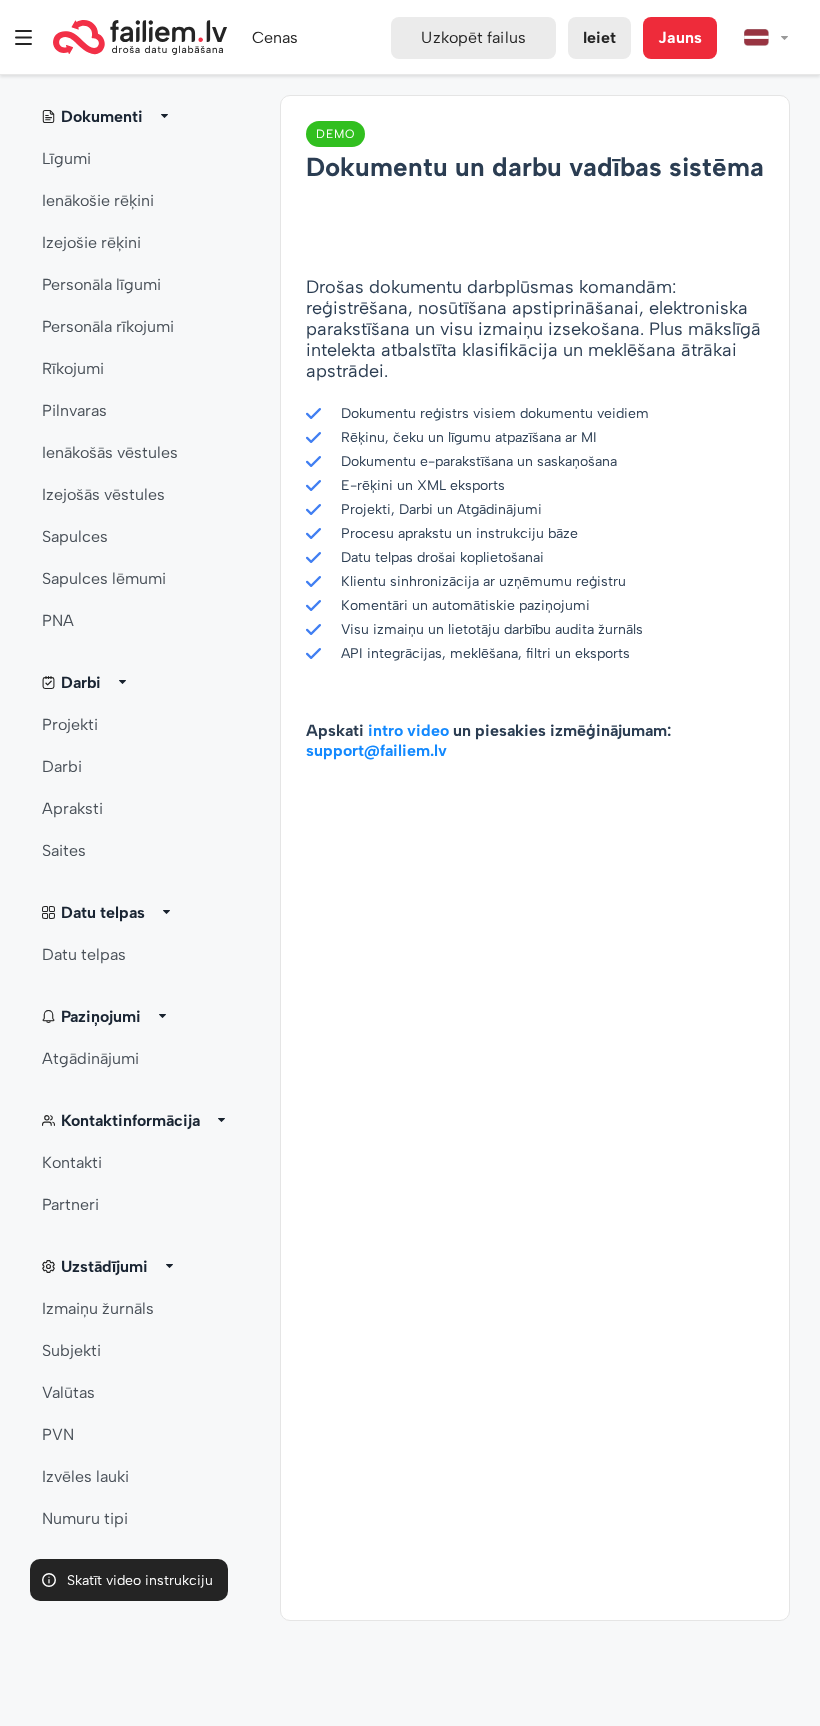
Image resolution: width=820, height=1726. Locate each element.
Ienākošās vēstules (110, 452)
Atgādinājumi (90, 1058)
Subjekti (71, 1350)
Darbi (62, 766)
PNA (58, 620)
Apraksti (72, 808)
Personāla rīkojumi (108, 326)
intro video (408, 730)
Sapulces (75, 536)
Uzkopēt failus (473, 37)
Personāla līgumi (101, 284)
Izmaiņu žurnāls (98, 1308)
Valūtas (68, 1392)
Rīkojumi (73, 368)
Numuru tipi (85, 1518)
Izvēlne (24, 37)
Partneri (70, 1204)
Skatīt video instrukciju (140, 1580)
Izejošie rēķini (91, 242)
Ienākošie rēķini (98, 200)
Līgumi (66, 158)
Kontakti (72, 1162)
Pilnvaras (74, 410)
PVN (58, 1434)
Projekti (70, 724)
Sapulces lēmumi (104, 578)
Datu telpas (84, 954)
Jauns (680, 37)
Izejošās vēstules (103, 494)
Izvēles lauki (85, 1476)
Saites (64, 850)
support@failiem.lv (376, 750)
